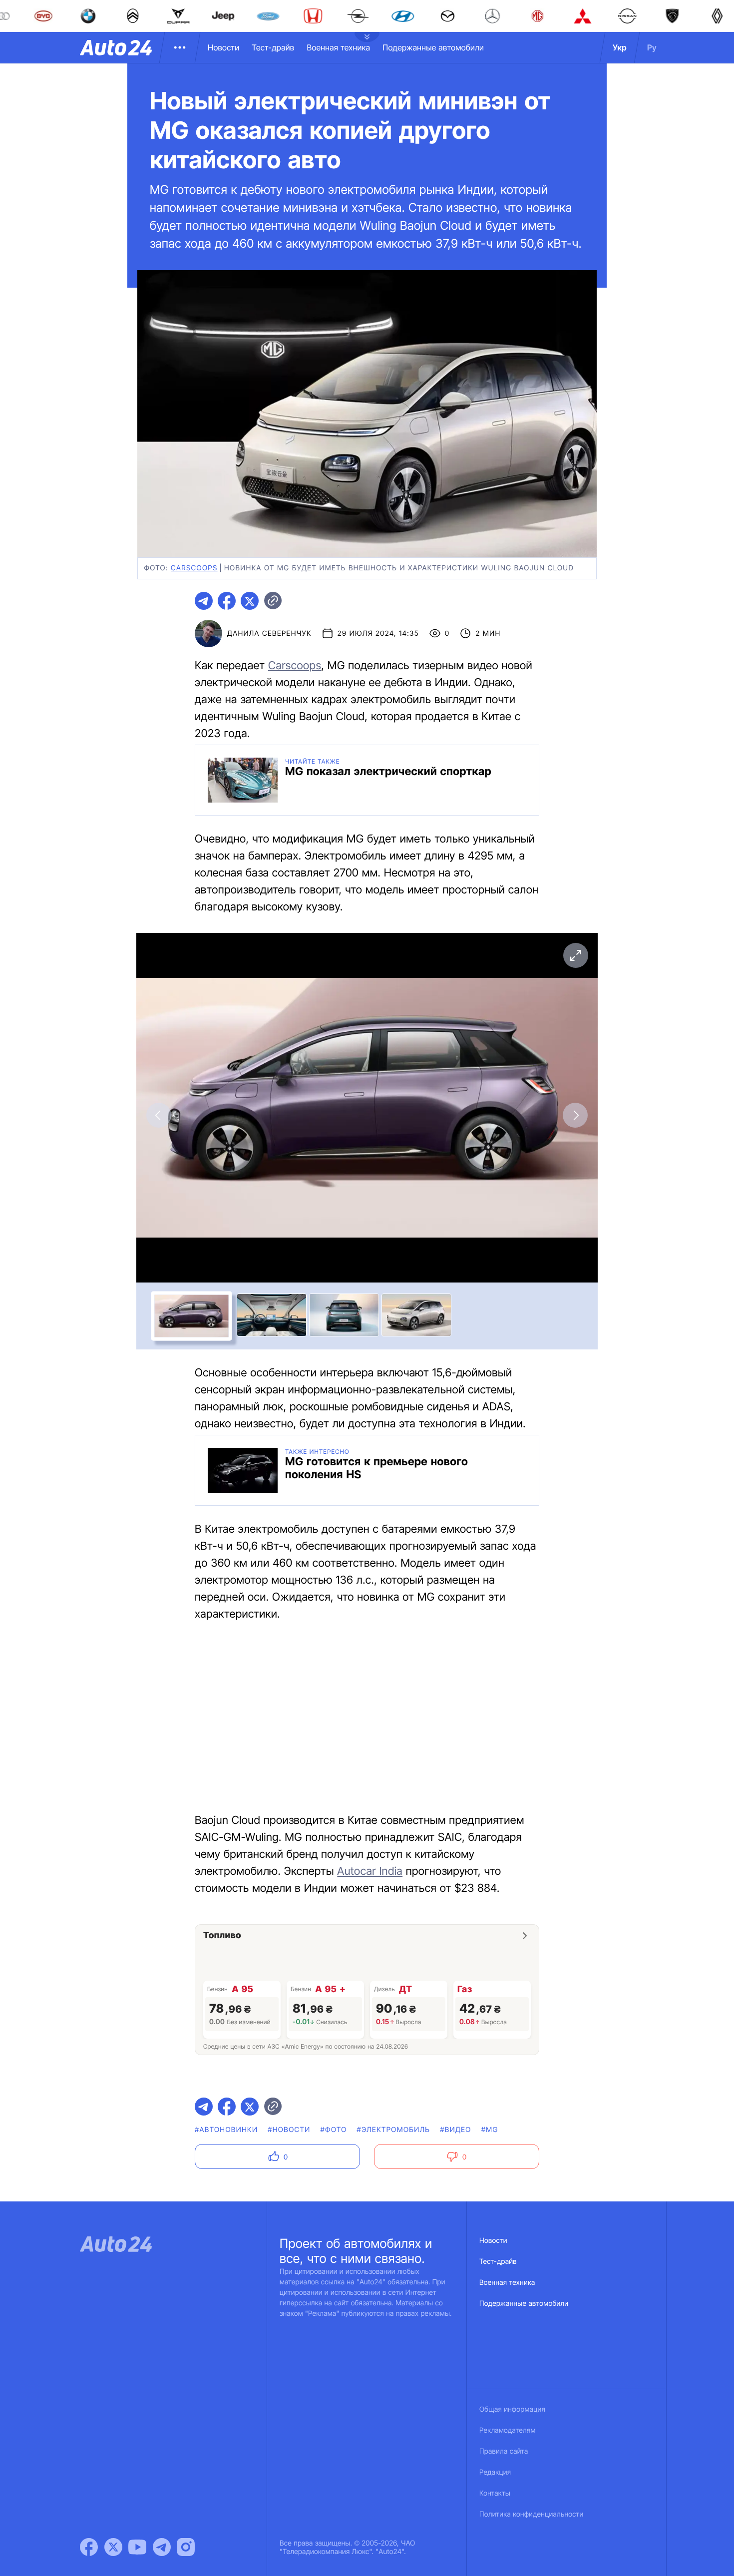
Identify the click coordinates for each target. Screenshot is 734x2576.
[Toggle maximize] (575, 955)
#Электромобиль (394, 2130)
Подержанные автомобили (433, 47)
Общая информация (512, 2409)
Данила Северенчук (269, 634)
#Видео (455, 2130)
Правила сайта (504, 2451)
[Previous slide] (159, 1115)
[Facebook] (89, 2547)
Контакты (495, 2493)
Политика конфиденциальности (531, 2514)
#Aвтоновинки (226, 2130)
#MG (490, 2130)
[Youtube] (137, 2547)
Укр (620, 47)
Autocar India (370, 1871)
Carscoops (295, 666)
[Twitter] (113, 2547)
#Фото (334, 2130)
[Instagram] (186, 2547)
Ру (652, 47)
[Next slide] (575, 1115)
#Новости (289, 2130)
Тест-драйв (273, 47)
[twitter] (250, 601)
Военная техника (338, 47)
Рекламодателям (508, 2430)
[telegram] (204, 601)
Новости (223, 47)
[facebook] (227, 601)
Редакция (495, 2472)
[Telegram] (162, 2547)
